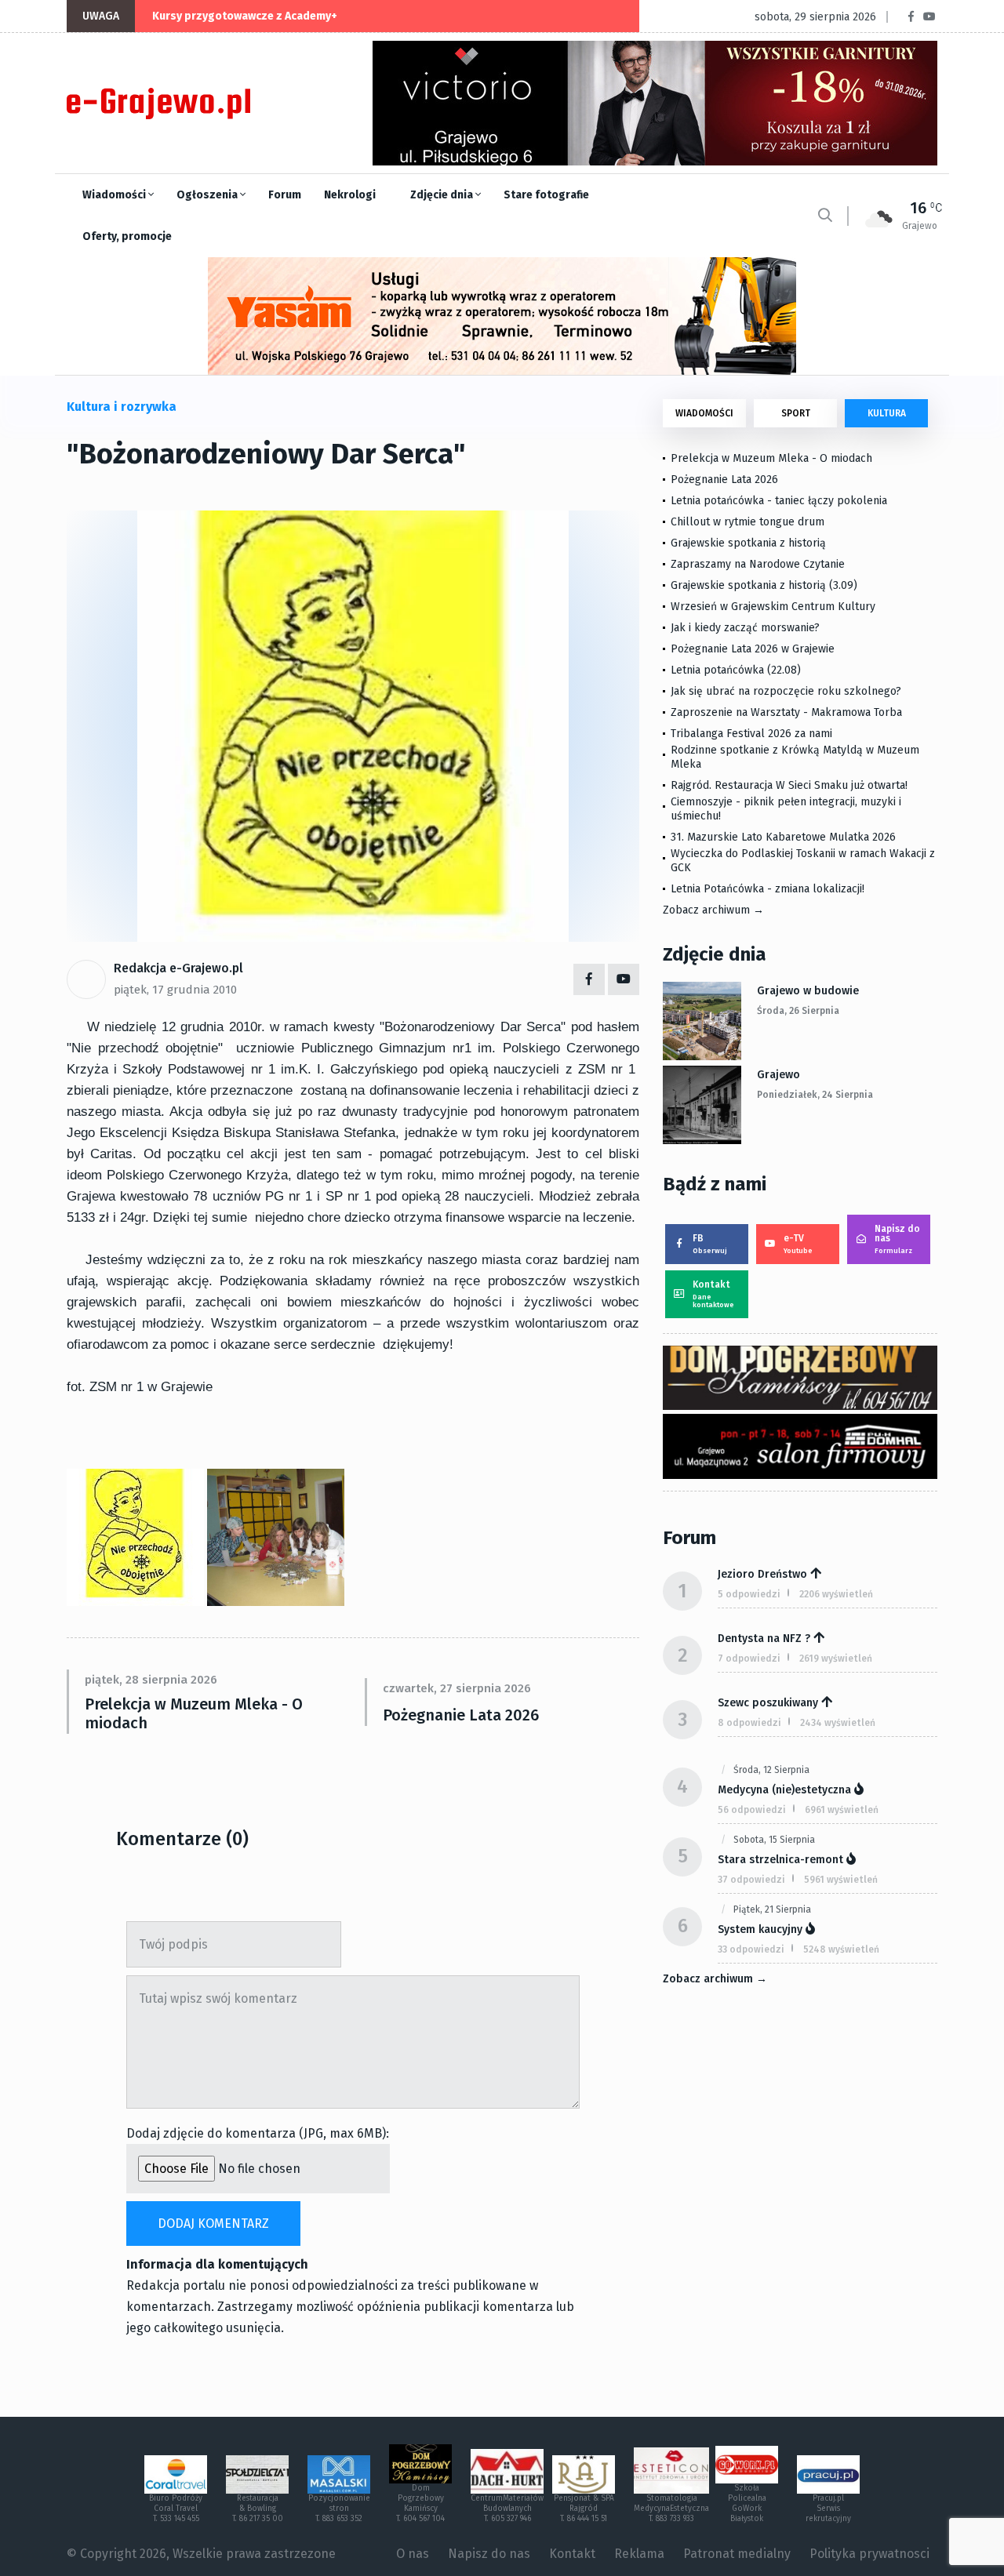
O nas (413, 2554)
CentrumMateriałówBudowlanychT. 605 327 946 (507, 2509)
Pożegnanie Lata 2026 (461, 1715)
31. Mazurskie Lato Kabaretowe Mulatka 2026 (783, 837)
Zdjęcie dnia (443, 195)
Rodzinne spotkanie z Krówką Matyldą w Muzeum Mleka (795, 757)
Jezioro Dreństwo (762, 1574)
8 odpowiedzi (749, 1723)
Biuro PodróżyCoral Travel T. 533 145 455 (176, 2509)
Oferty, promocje (127, 236)
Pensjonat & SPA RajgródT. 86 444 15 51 (584, 2509)
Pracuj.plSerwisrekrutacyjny (828, 2509)
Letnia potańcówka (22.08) (736, 670)
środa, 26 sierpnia (798, 1011)
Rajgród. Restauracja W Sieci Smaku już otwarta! (789, 785)
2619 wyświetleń (836, 1659)
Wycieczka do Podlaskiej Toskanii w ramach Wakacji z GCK (803, 861)
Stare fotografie (546, 195)
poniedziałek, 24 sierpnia (815, 1095)
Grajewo (778, 1075)
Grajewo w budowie (808, 991)
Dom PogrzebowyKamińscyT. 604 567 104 (420, 2503)
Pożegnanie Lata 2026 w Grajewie (753, 649)
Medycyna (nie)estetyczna (784, 1790)
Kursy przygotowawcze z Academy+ (245, 16)
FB (710, 1244)
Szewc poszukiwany (768, 1703)
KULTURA (887, 413)
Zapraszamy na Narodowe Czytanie (758, 564)
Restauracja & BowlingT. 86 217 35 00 (258, 2509)
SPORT (796, 413)
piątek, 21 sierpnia (772, 1909)
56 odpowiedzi (752, 1810)
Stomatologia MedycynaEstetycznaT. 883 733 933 (671, 2509)
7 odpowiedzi (749, 1659)
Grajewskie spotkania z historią (748, 543)
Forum (285, 195)
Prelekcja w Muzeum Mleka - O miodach (194, 1713)
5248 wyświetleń (841, 1949)
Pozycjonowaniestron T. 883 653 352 (339, 2509)
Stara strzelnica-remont (780, 1860)
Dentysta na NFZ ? (764, 1639)
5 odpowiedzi (749, 1594)
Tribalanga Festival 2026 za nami (751, 734)
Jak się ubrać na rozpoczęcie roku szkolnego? (786, 691)
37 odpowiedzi (751, 1880)
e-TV (798, 1244)
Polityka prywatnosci (869, 2554)
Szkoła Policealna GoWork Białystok (747, 2503)
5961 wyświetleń (841, 1880)
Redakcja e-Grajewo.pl (178, 968)
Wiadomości (115, 195)
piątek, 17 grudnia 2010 (175, 990)
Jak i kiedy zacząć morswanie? (745, 628)
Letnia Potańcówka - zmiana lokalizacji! (768, 889)
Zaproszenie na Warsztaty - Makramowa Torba (786, 712)
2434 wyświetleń (838, 1723)
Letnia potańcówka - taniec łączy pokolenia (779, 501)
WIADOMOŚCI (704, 413)
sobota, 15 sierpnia (774, 1840)
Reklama (639, 2554)
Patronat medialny (737, 2554)
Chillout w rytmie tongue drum (748, 522)
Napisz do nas (897, 1239)
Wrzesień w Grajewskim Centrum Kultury (773, 607)
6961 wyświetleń (842, 1810)
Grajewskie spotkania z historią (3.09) (764, 585)
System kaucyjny (760, 1929)
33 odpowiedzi (751, 1949)
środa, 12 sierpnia (771, 1770)
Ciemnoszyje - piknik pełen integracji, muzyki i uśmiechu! (786, 809)
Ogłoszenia (208, 195)
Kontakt (713, 1294)
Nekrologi (350, 195)
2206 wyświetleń (836, 1594)
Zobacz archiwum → (713, 910)
